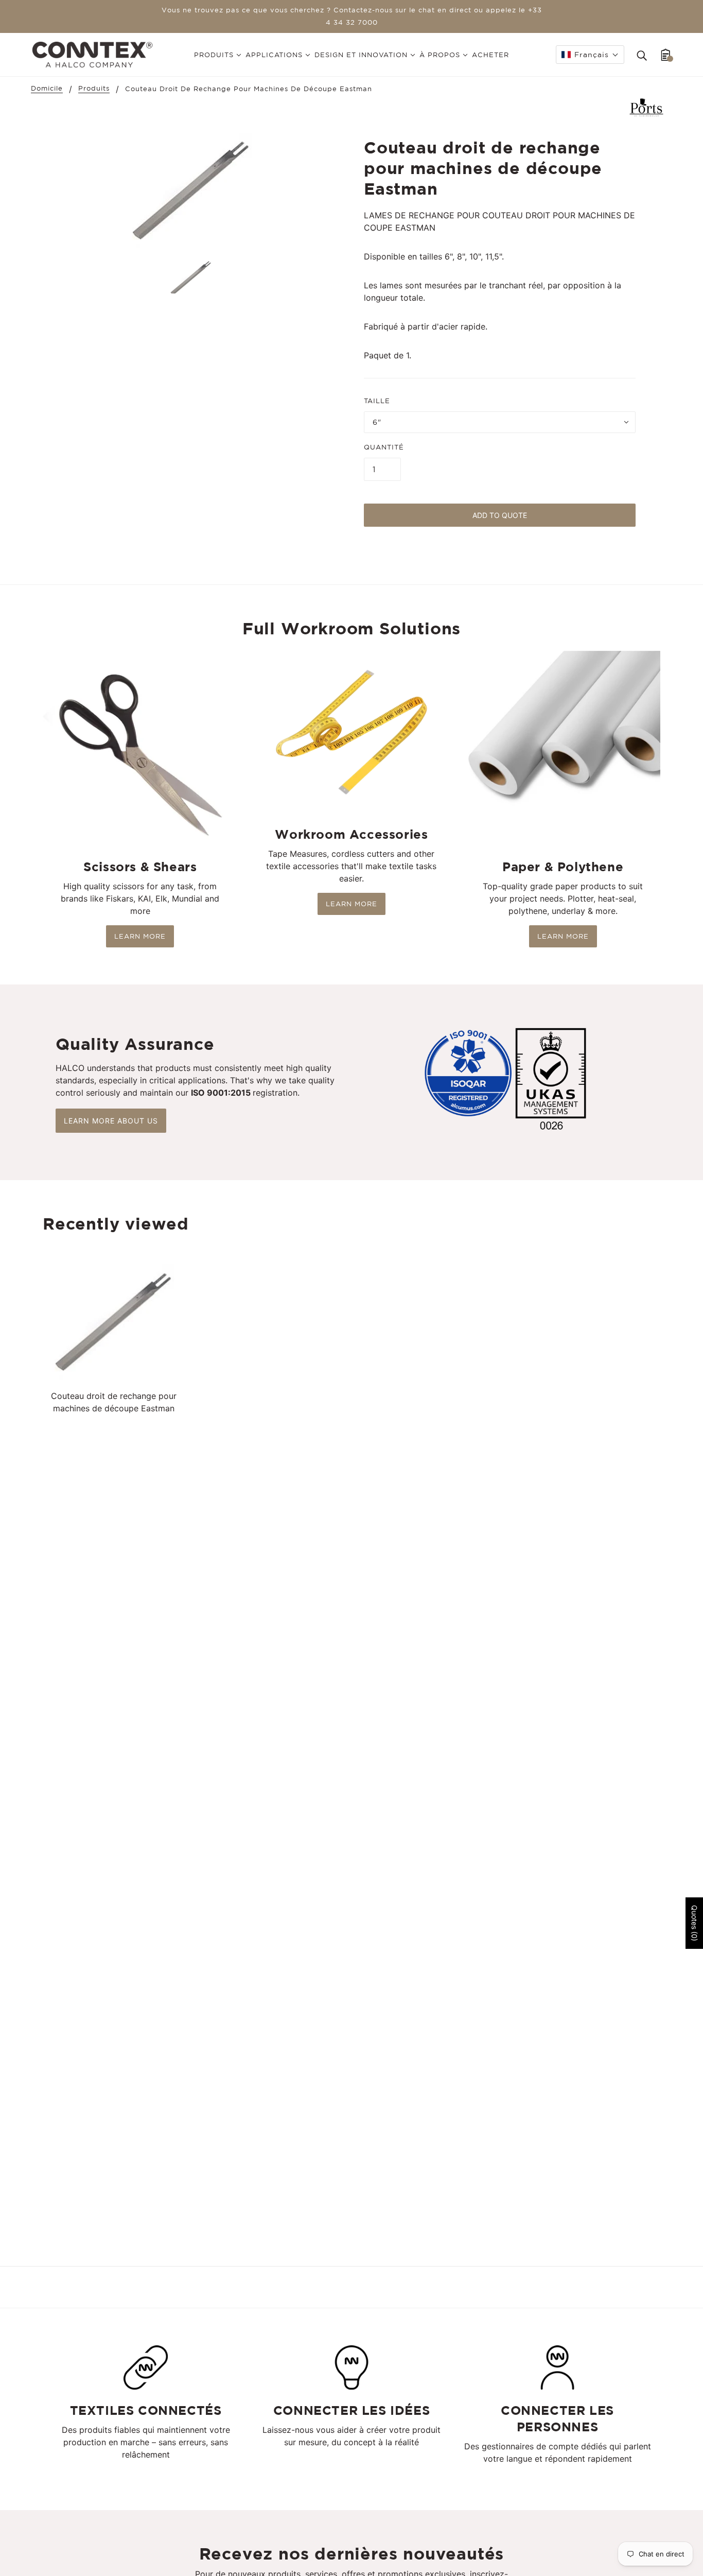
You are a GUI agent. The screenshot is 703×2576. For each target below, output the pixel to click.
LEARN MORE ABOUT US (111, 1121)
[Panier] (666, 55)
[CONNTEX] (92, 54)
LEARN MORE (140, 936)
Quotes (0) (695, 1923)
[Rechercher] (642, 55)
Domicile (47, 89)
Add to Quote (500, 515)
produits (94, 89)
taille (377, 401)
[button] (590, 55)
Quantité (384, 447)
